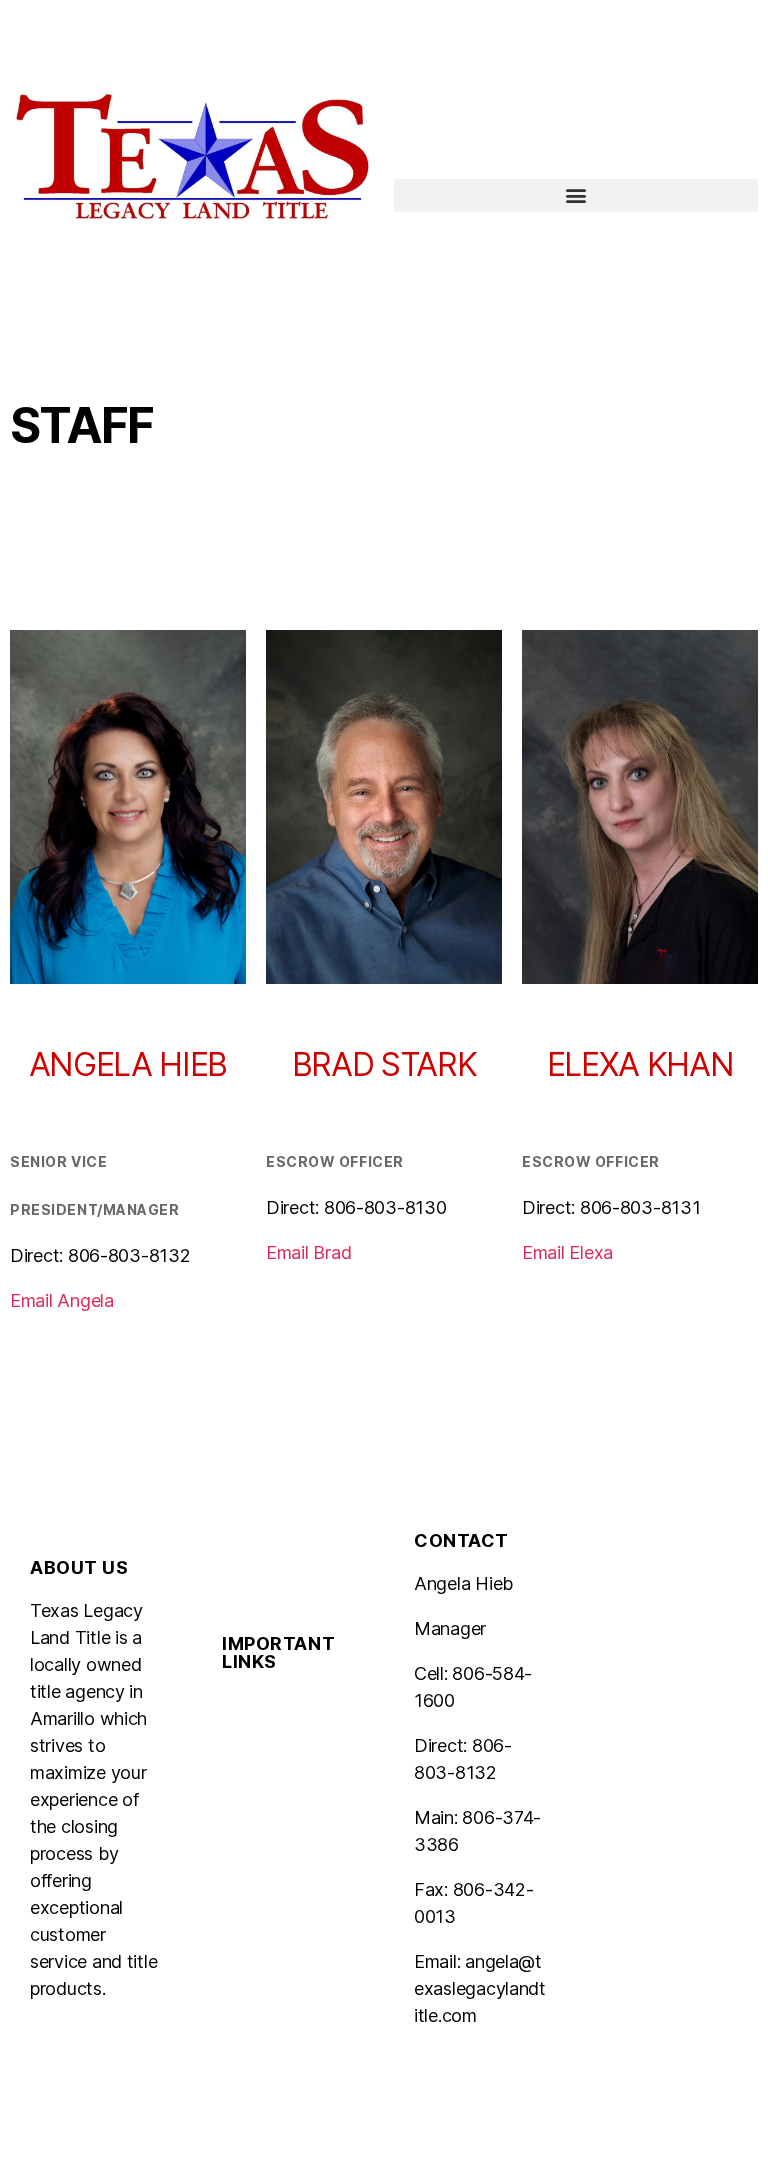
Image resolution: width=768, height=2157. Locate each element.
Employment (272, 1911)
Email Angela (62, 1300)
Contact (255, 1866)
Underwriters (274, 1704)
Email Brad (308, 1252)
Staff (241, 1821)
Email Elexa (567, 1252)
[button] (576, 195)
